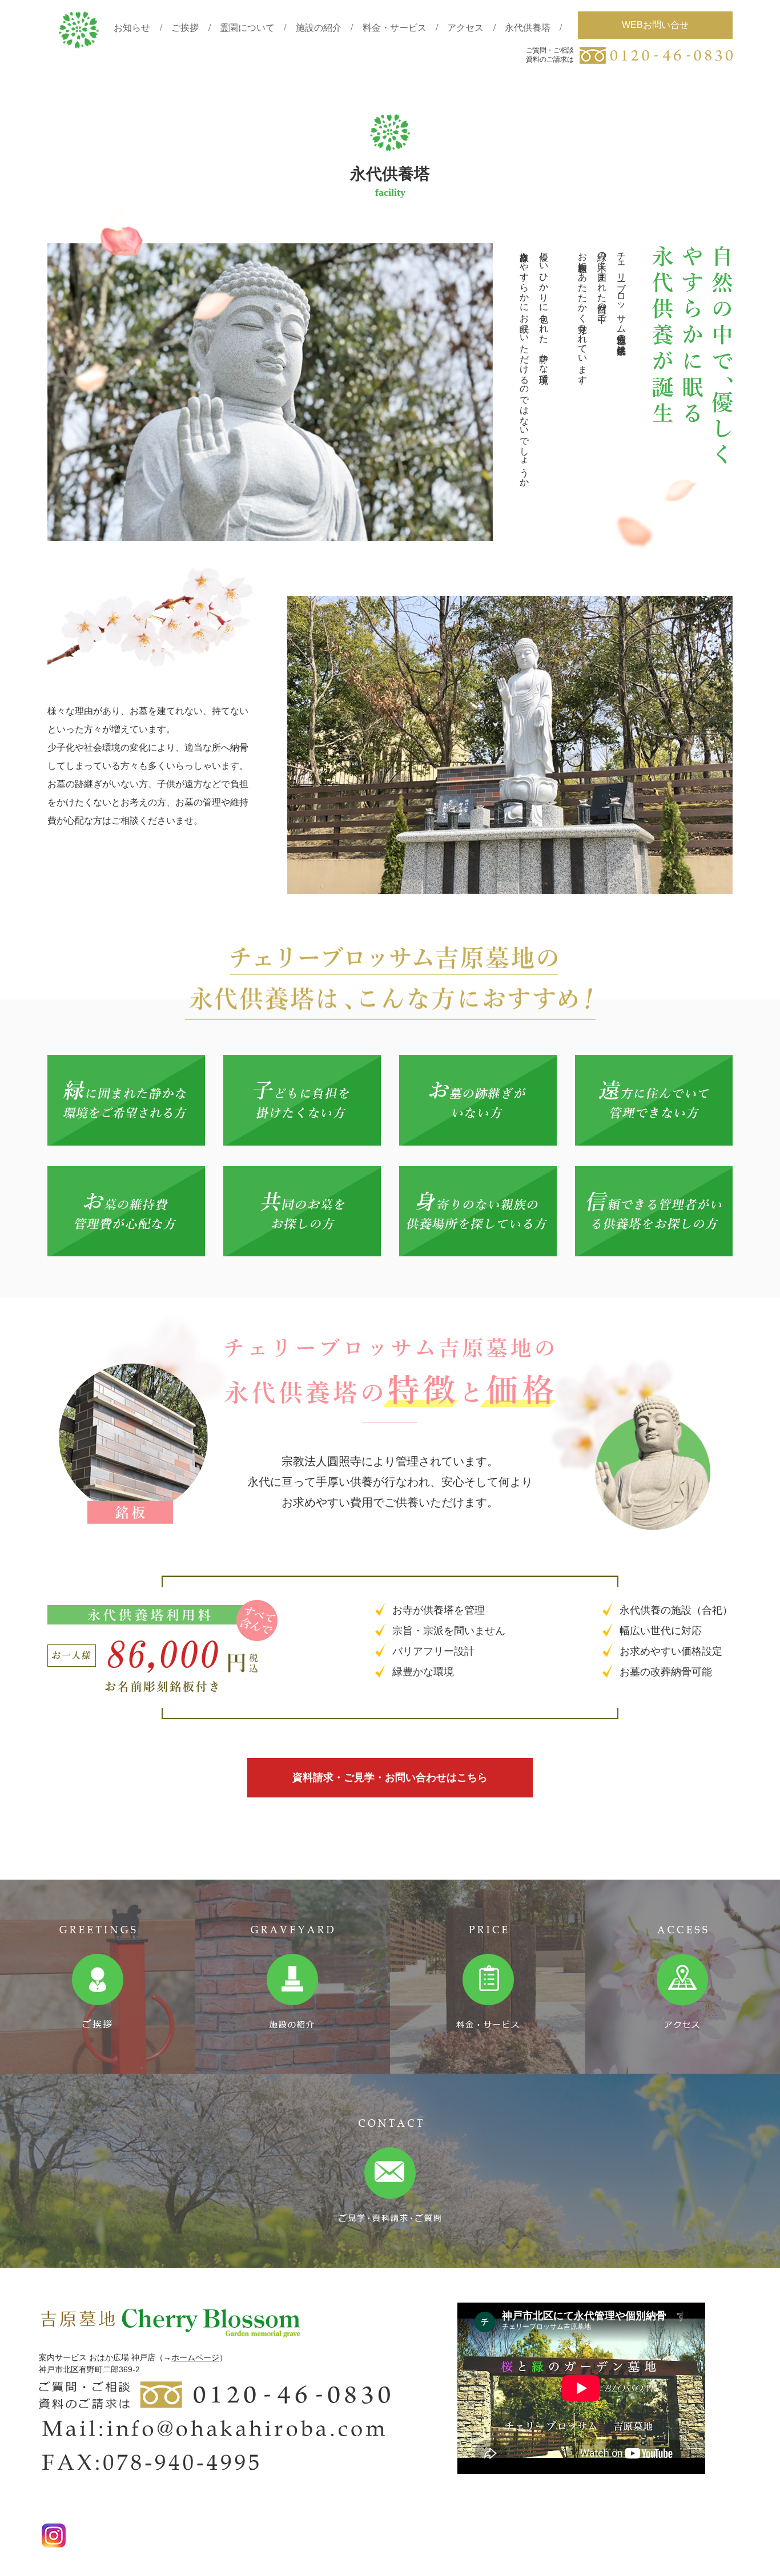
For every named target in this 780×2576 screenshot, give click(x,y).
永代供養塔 (528, 27)
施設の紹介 (319, 27)
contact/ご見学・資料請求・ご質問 (390, 2171)
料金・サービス (395, 27)
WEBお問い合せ (655, 25)
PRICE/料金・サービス (488, 1977)
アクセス (465, 27)
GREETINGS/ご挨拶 (98, 1977)
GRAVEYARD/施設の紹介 (293, 1977)
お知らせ (132, 27)
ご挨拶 (185, 27)
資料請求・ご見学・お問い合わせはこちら (390, 1777)
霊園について (247, 27)
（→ (163, 2357)
